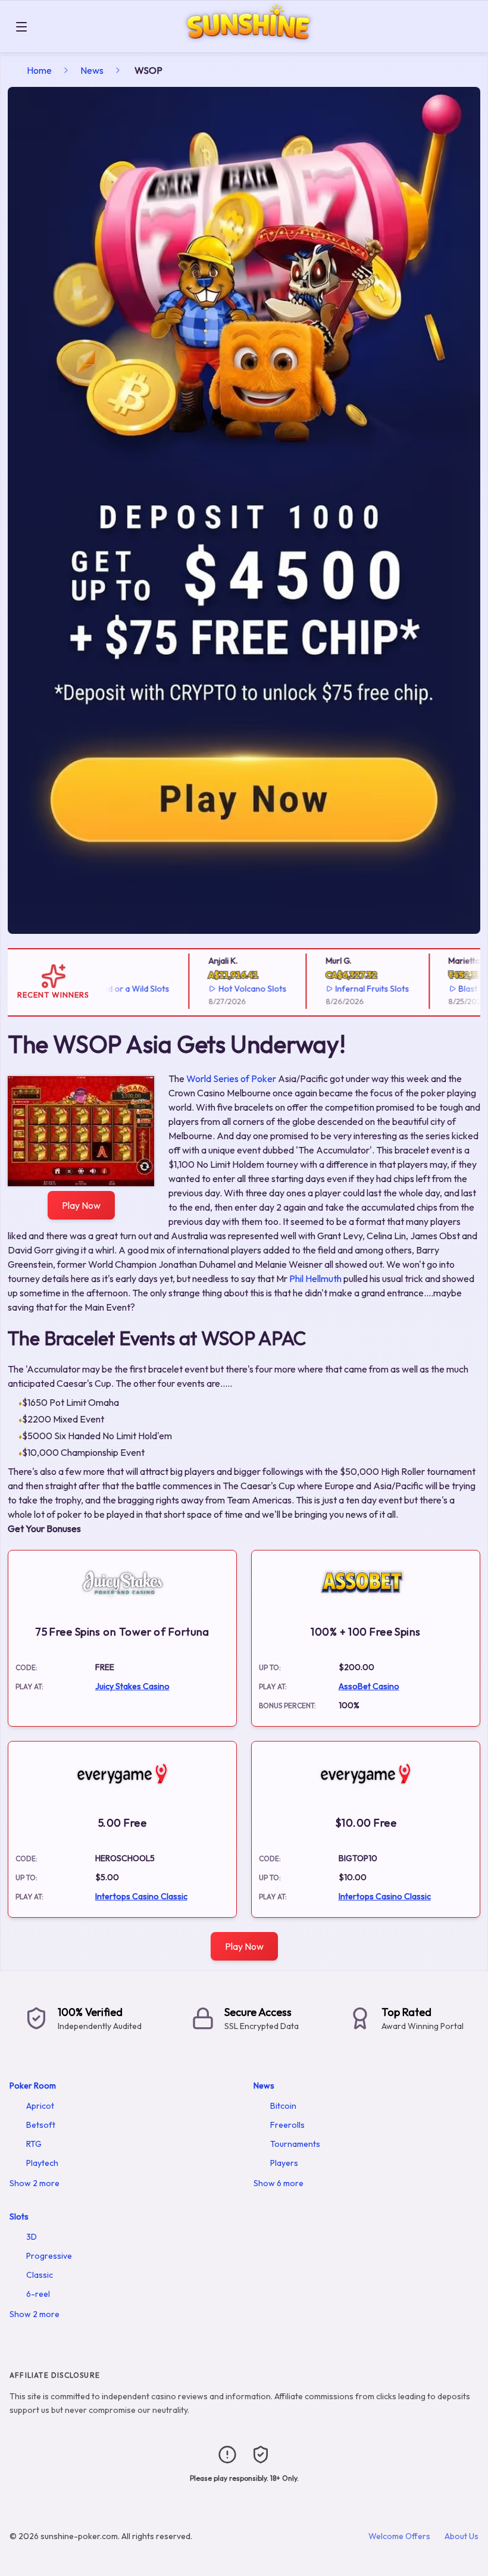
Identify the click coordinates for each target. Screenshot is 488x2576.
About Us (462, 2536)
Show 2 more (35, 2183)
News (92, 70)
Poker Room (33, 2086)
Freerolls (287, 2125)
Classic (40, 2275)
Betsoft (41, 2125)
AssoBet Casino (369, 1686)
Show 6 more (279, 2183)
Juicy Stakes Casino (132, 1686)
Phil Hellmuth (315, 1278)
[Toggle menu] (21, 27)
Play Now (81, 1205)
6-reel (38, 2294)
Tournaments (295, 2144)
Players (284, 2163)
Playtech (42, 2163)
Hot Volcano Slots (228, 989)
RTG (34, 2144)
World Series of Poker (231, 1078)
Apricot (40, 2106)
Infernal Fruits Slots (348, 989)
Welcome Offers (399, 2536)
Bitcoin (283, 2106)
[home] (260, 44)
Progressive (49, 2256)
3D (32, 2237)
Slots (19, 2217)
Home (39, 70)
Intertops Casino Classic (141, 1896)
